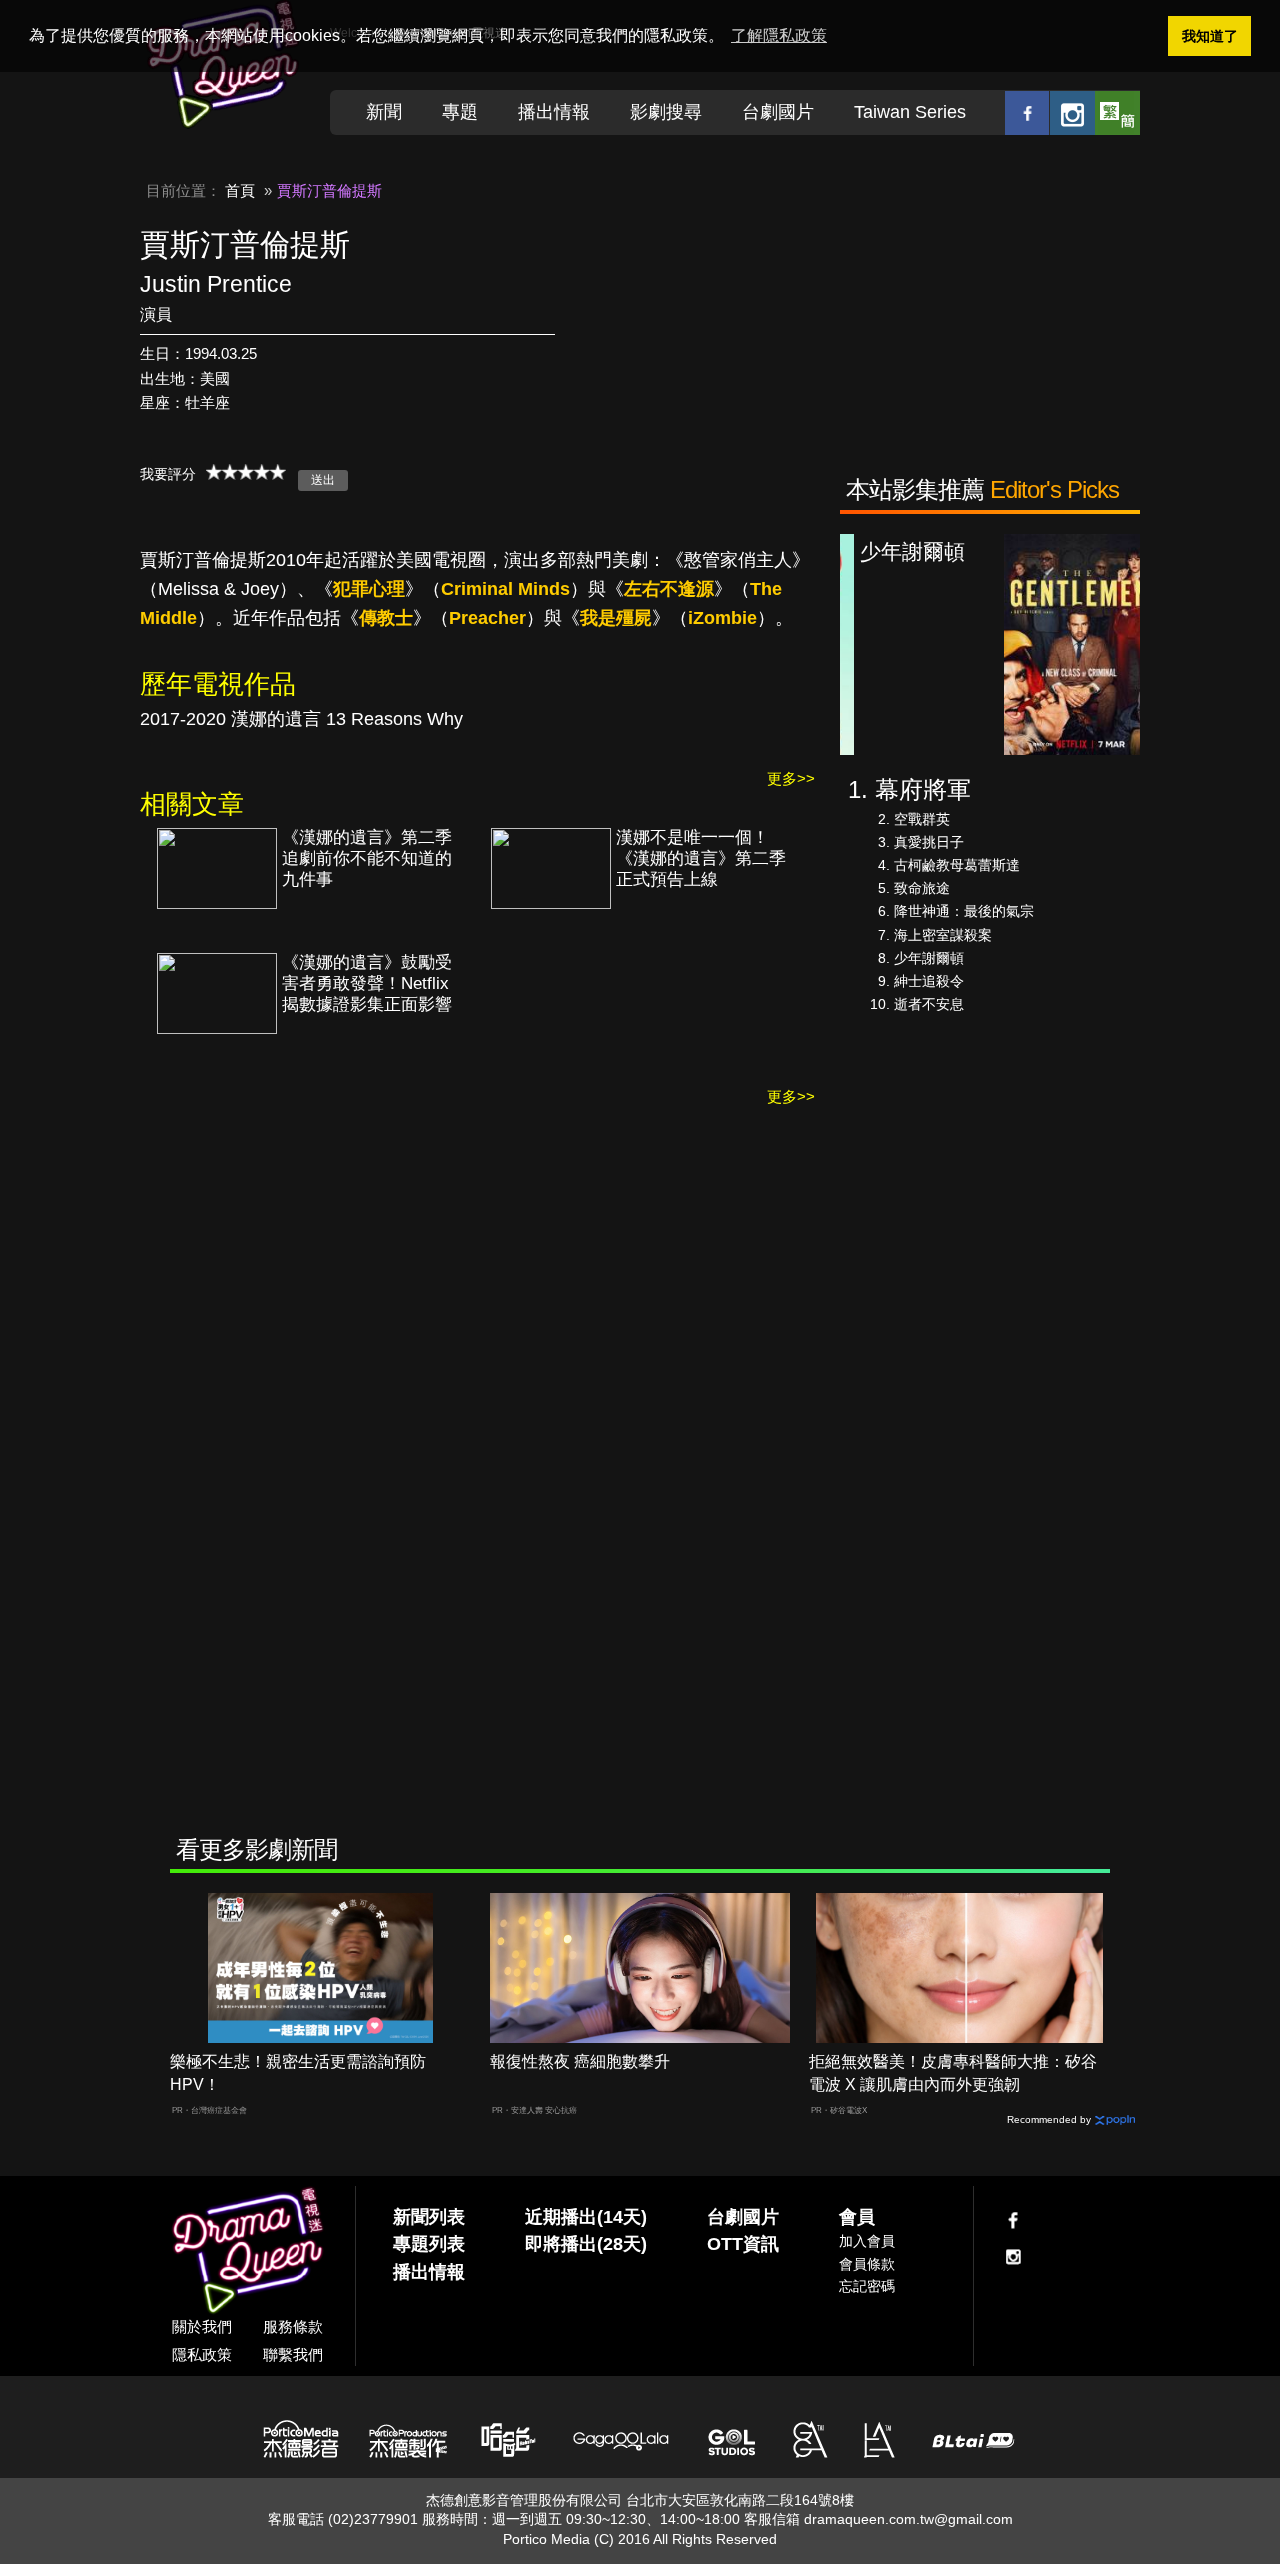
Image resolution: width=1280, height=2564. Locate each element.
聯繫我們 (293, 2354)
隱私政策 (202, 2354)
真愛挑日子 (929, 842)
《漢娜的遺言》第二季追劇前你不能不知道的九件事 (367, 858)
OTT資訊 (743, 2244)
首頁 (240, 190)
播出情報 (554, 112)
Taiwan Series (910, 112)
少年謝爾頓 (929, 958)
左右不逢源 (669, 589)
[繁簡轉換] (1117, 112)
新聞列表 (429, 2217)
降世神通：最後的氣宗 (964, 911)
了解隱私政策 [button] (779, 35)
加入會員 (867, 2241)
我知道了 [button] (1210, 36)
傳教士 (386, 618)
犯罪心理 (369, 589)
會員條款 (867, 2264)
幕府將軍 (923, 789)
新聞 (384, 112)
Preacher (487, 618)
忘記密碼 (867, 2286)
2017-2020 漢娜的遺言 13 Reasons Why (301, 719)
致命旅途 (922, 888)
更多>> (791, 778)
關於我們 (202, 2326)
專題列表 (429, 2244)
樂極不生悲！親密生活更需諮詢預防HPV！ (298, 2073)
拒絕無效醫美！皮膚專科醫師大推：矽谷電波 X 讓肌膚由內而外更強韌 (953, 2073)
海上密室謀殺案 (943, 935)
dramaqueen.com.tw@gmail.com (908, 2519)
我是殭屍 (616, 618)
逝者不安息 (929, 1004)
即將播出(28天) (586, 2244)
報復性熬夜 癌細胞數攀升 (580, 2061)
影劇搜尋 (666, 112)
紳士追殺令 (929, 981)
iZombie (722, 618)
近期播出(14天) (586, 2217)
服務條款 (293, 2326)
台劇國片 (778, 112)
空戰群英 (922, 819)
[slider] (246, 472)
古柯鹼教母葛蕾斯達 (957, 865)
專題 (460, 112)
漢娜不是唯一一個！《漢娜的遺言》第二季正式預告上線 (701, 858)
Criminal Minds (505, 589)
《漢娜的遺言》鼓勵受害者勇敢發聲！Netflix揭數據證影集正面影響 (367, 983)
